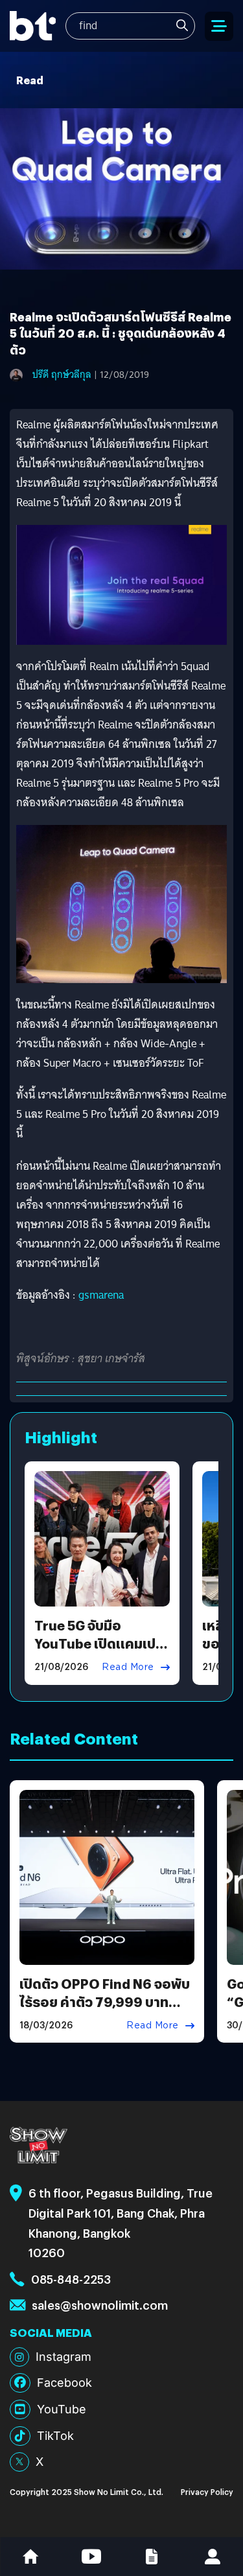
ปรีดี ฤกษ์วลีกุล (62, 375)
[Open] (219, 26)
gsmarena (101, 1295)
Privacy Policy (207, 2491)
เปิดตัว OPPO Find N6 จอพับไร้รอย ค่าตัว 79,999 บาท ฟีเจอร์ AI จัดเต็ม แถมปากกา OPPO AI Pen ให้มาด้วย (105, 2011)
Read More (128, 1667)
